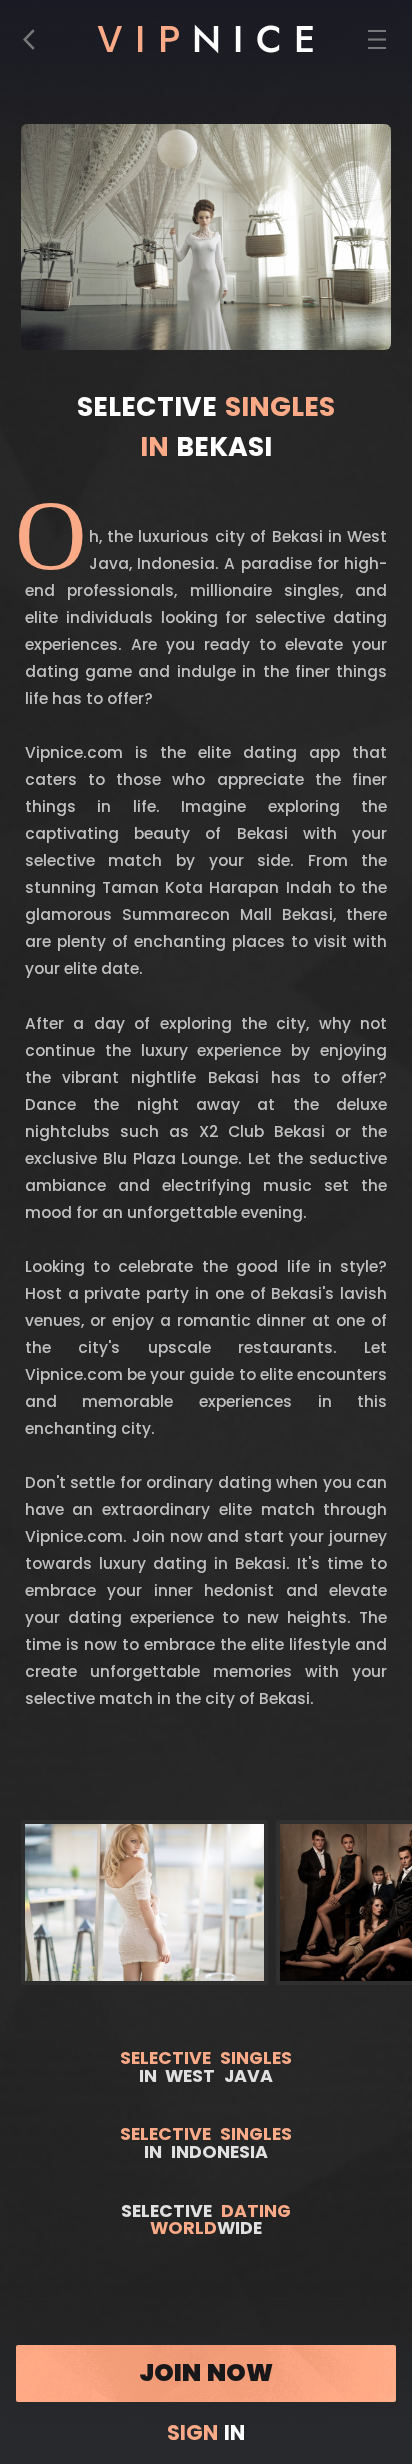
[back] (35, 44)
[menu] (377, 44)
